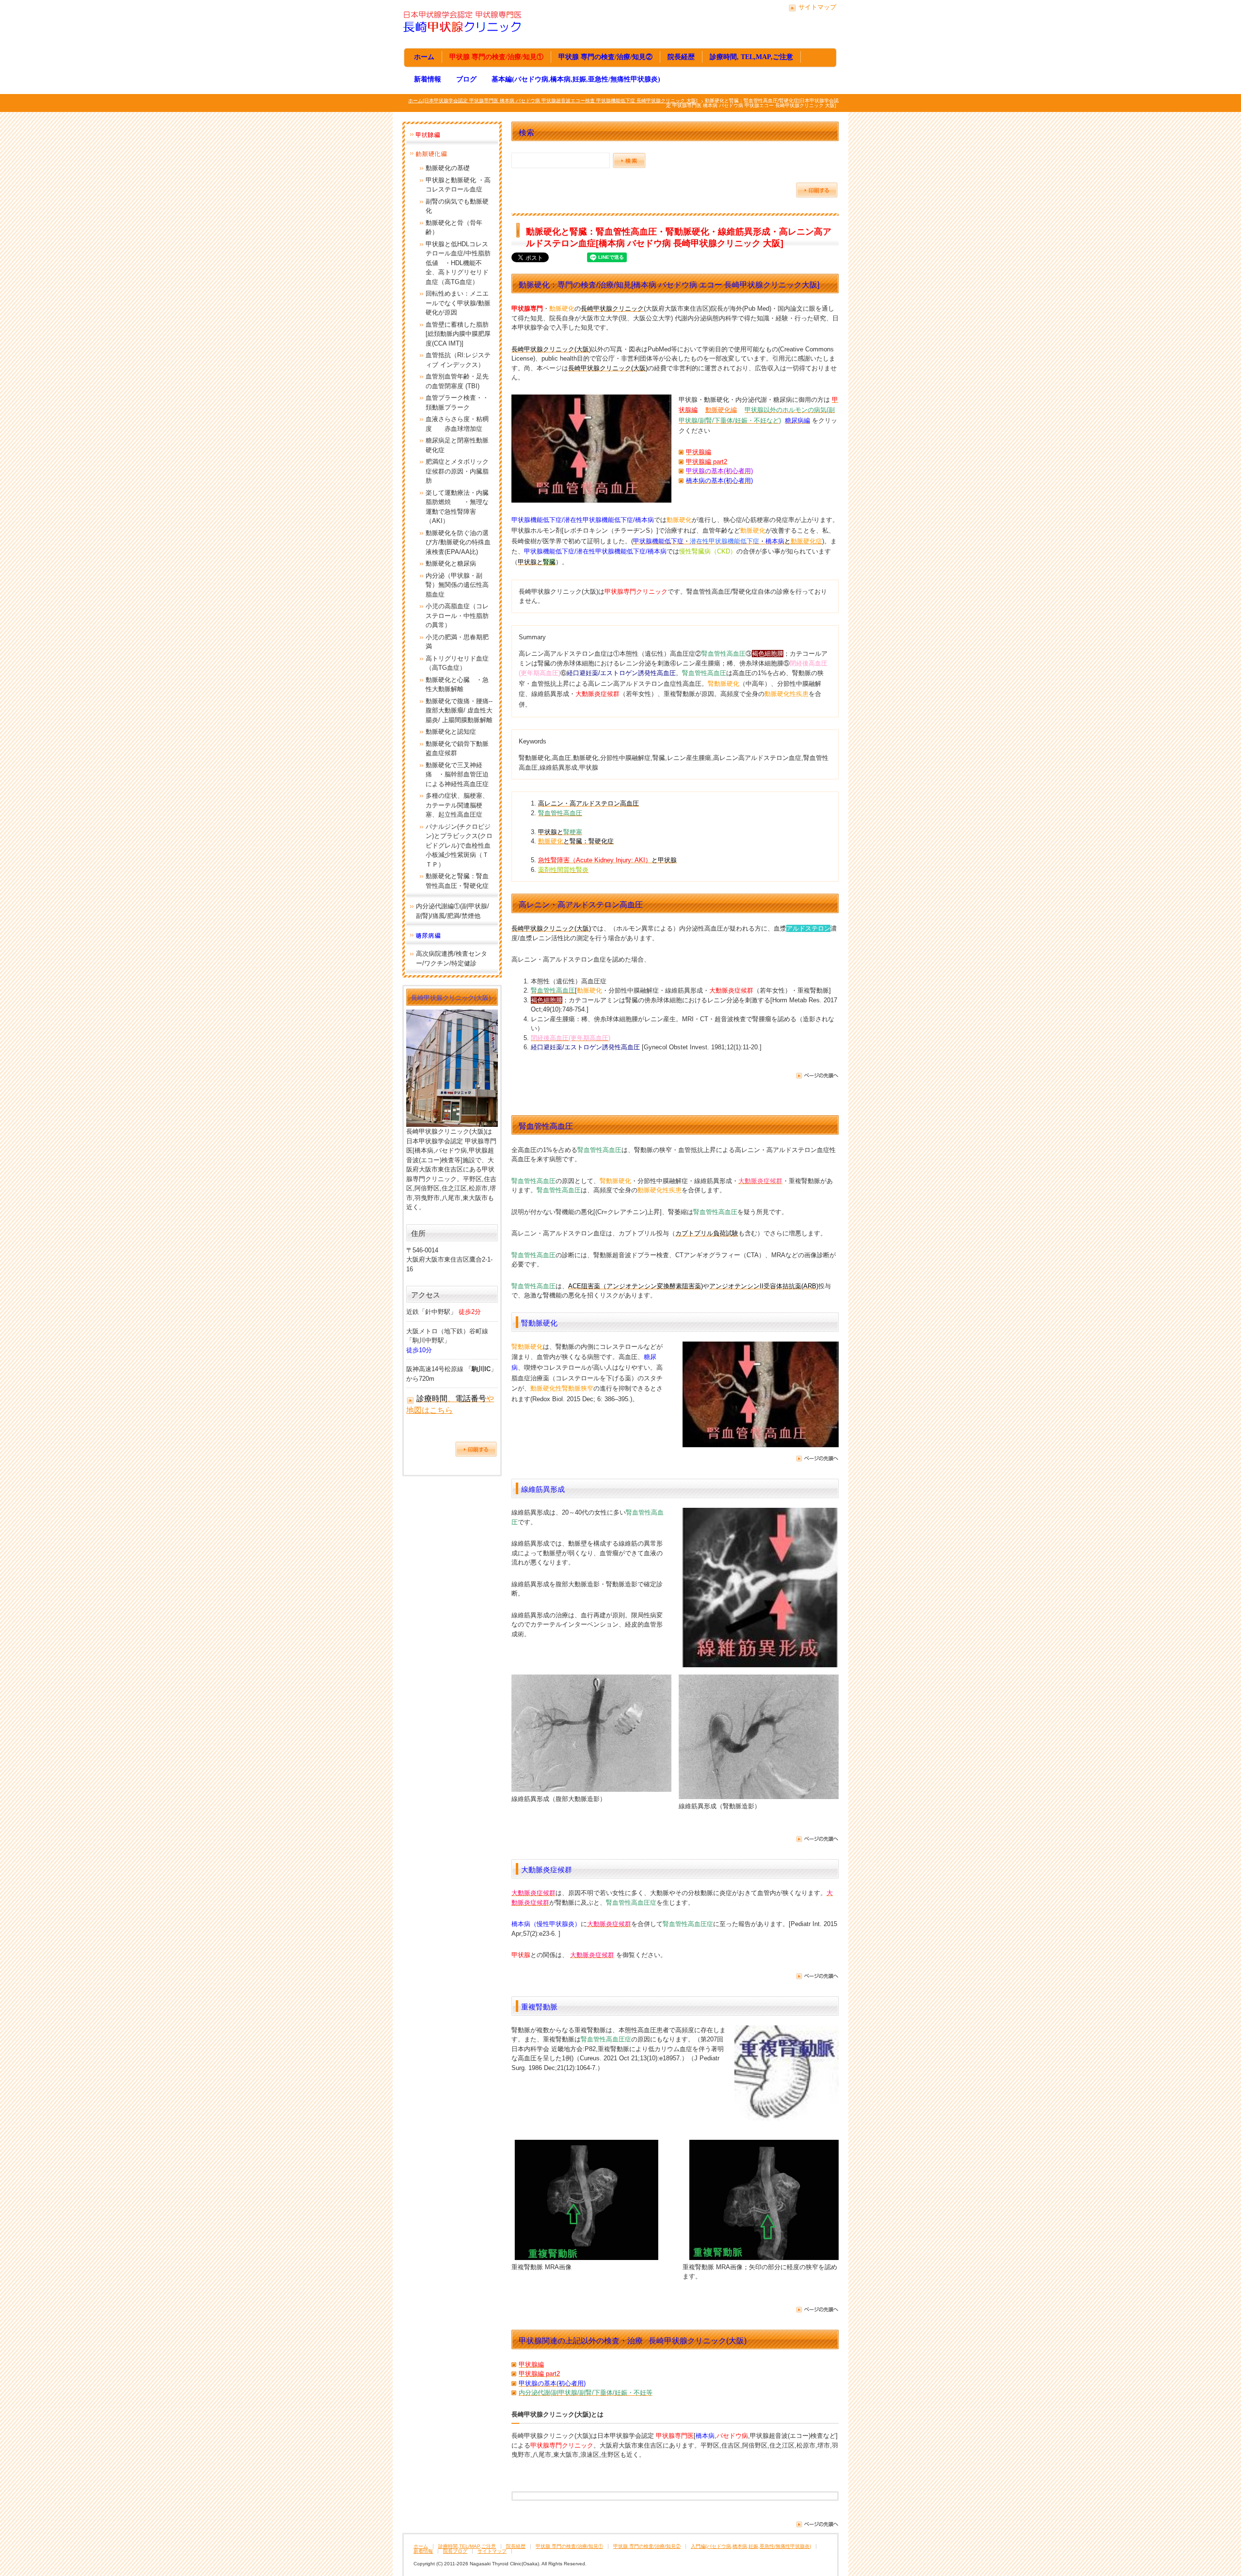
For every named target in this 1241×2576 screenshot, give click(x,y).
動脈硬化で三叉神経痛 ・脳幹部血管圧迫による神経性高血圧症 (457, 774)
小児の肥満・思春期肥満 (457, 642)
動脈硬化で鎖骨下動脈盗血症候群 (457, 749)
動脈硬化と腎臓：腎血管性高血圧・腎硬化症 (457, 881)
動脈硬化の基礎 (448, 168)
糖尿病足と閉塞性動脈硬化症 (457, 445)
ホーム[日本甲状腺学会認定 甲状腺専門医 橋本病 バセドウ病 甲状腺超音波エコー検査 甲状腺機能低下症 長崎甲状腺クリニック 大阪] (553, 101)
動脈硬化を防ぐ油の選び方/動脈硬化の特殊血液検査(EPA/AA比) (458, 542)
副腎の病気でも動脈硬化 (457, 206)
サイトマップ (817, 7)
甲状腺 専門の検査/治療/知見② (605, 57)
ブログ (466, 79)
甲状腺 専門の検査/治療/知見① (496, 57)
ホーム (424, 57)
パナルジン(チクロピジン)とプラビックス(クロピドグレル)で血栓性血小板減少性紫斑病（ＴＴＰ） (459, 845)
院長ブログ (455, 2551)
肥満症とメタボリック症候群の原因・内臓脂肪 (457, 471)
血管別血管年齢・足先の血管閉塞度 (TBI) (457, 381)
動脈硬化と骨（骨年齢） (454, 228)
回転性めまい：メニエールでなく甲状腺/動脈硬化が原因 (458, 303)
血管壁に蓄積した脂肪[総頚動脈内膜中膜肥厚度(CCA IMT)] (458, 334)
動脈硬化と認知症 (451, 732)
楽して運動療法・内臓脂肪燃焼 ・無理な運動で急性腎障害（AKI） (457, 507)
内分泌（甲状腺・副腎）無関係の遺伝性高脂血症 (457, 585)
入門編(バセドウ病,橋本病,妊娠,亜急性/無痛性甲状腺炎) (751, 2546)
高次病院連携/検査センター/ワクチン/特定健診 (452, 958)
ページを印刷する (817, 190)
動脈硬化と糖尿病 (451, 563)
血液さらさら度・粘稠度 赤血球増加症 (457, 424)
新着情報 (428, 79)
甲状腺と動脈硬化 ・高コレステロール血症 (458, 185)
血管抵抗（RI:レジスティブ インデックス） (458, 360)
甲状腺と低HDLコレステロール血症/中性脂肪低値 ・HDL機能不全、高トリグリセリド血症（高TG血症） (458, 263)
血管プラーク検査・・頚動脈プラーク (457, 403)
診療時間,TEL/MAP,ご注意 (467, 2546)
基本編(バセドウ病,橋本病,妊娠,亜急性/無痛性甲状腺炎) (576, 79)
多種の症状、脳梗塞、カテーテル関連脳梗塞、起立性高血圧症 (457, 805)
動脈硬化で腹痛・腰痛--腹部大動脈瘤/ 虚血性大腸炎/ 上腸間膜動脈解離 (459, 711)
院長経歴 (681, 57)
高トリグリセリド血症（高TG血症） (457, 663)
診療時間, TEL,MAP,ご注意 (751, 57)
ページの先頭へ (817, 1076)
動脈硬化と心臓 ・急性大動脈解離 (457, 685)
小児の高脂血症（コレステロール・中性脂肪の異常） (457, 616)
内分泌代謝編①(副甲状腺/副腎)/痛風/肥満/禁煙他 (453, 911)
